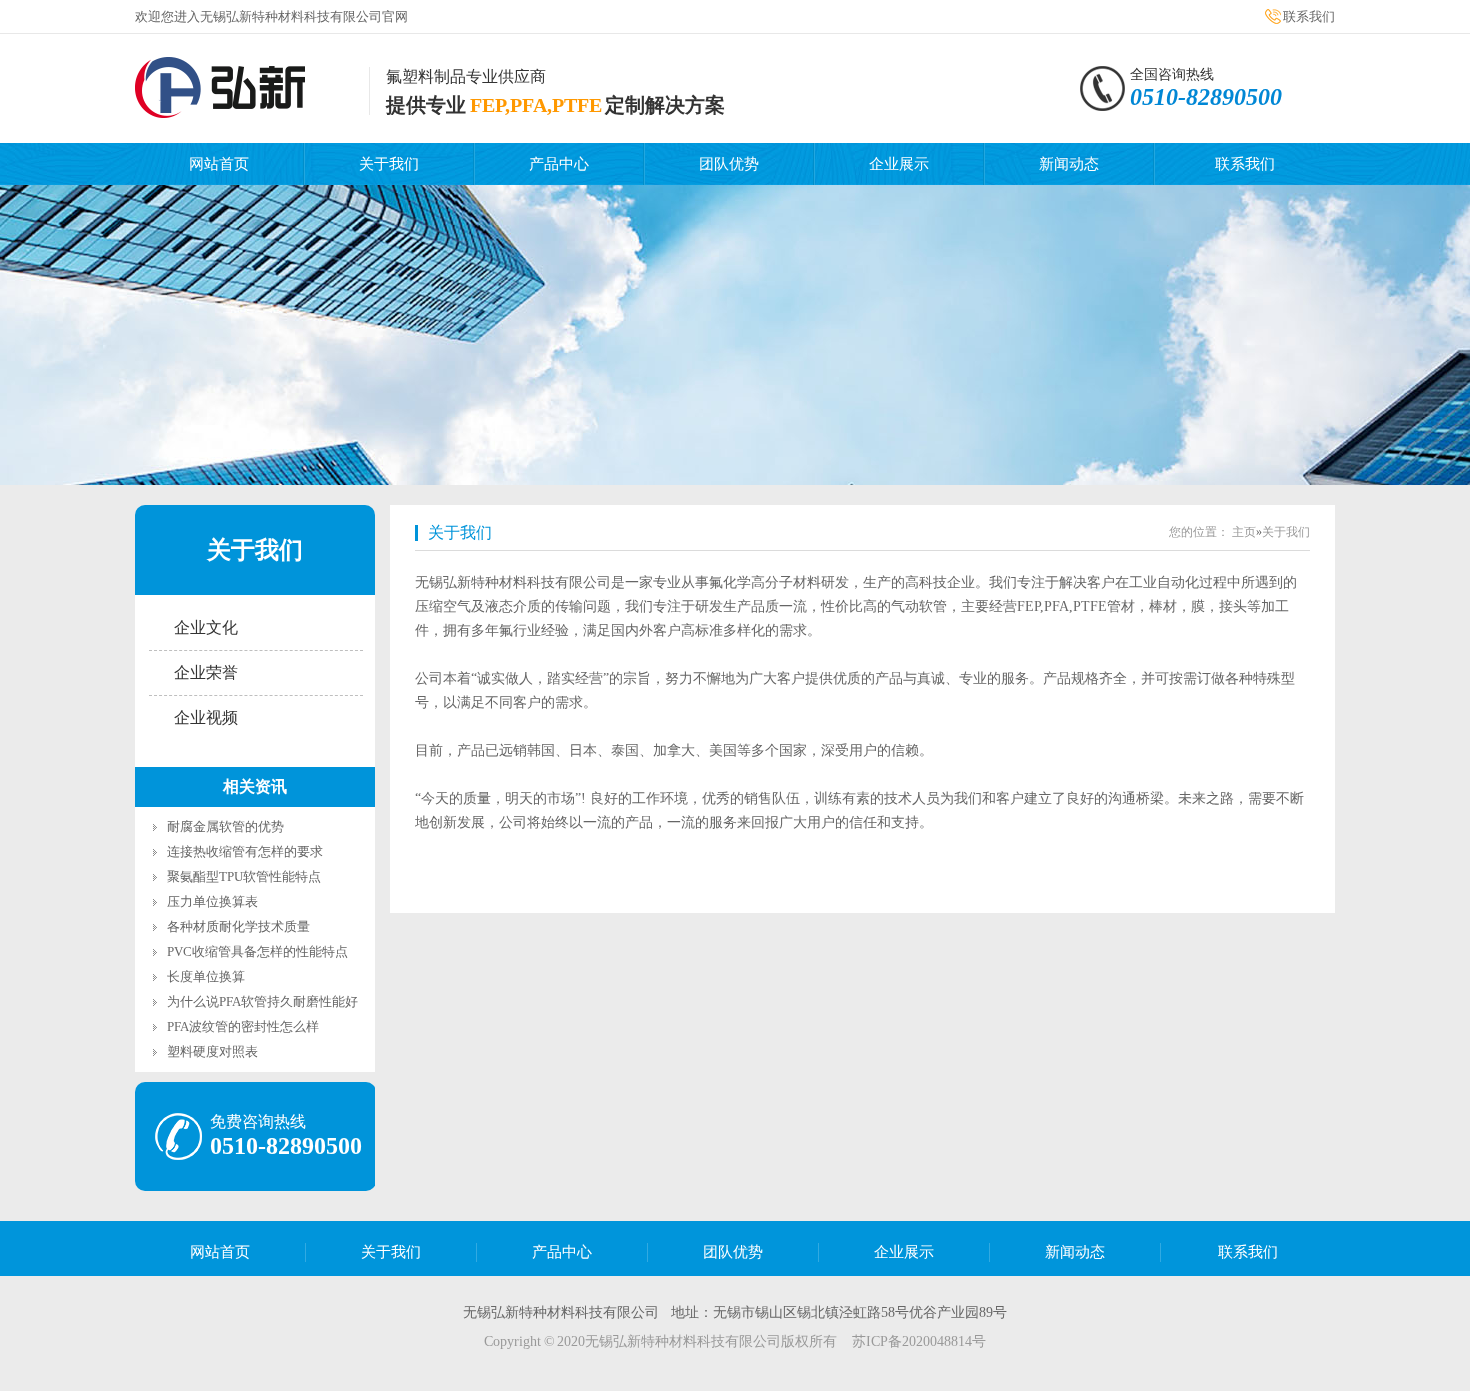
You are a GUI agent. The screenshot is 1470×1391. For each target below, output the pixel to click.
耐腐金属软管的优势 (225, 826)
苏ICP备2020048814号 (919, 1341)
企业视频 (206, 717)
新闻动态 (1069, 164)
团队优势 (729, 164)
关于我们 (389, 164)
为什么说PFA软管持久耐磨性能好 (262, 1001)
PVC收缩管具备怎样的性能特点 (257, 951)
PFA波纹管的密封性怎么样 (243, 1026)
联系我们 (1309, 16)
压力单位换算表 (212, 901)
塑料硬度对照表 (212, 1051)
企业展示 (899, 164)
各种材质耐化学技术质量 (238, 926)
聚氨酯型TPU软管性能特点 (244, 876)
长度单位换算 (206, 976)
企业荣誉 (206, 672)
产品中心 (559, 164)
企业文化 (206, 627)
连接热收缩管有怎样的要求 (245, 851)
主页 (1244, 532)
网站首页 (219, 164)
